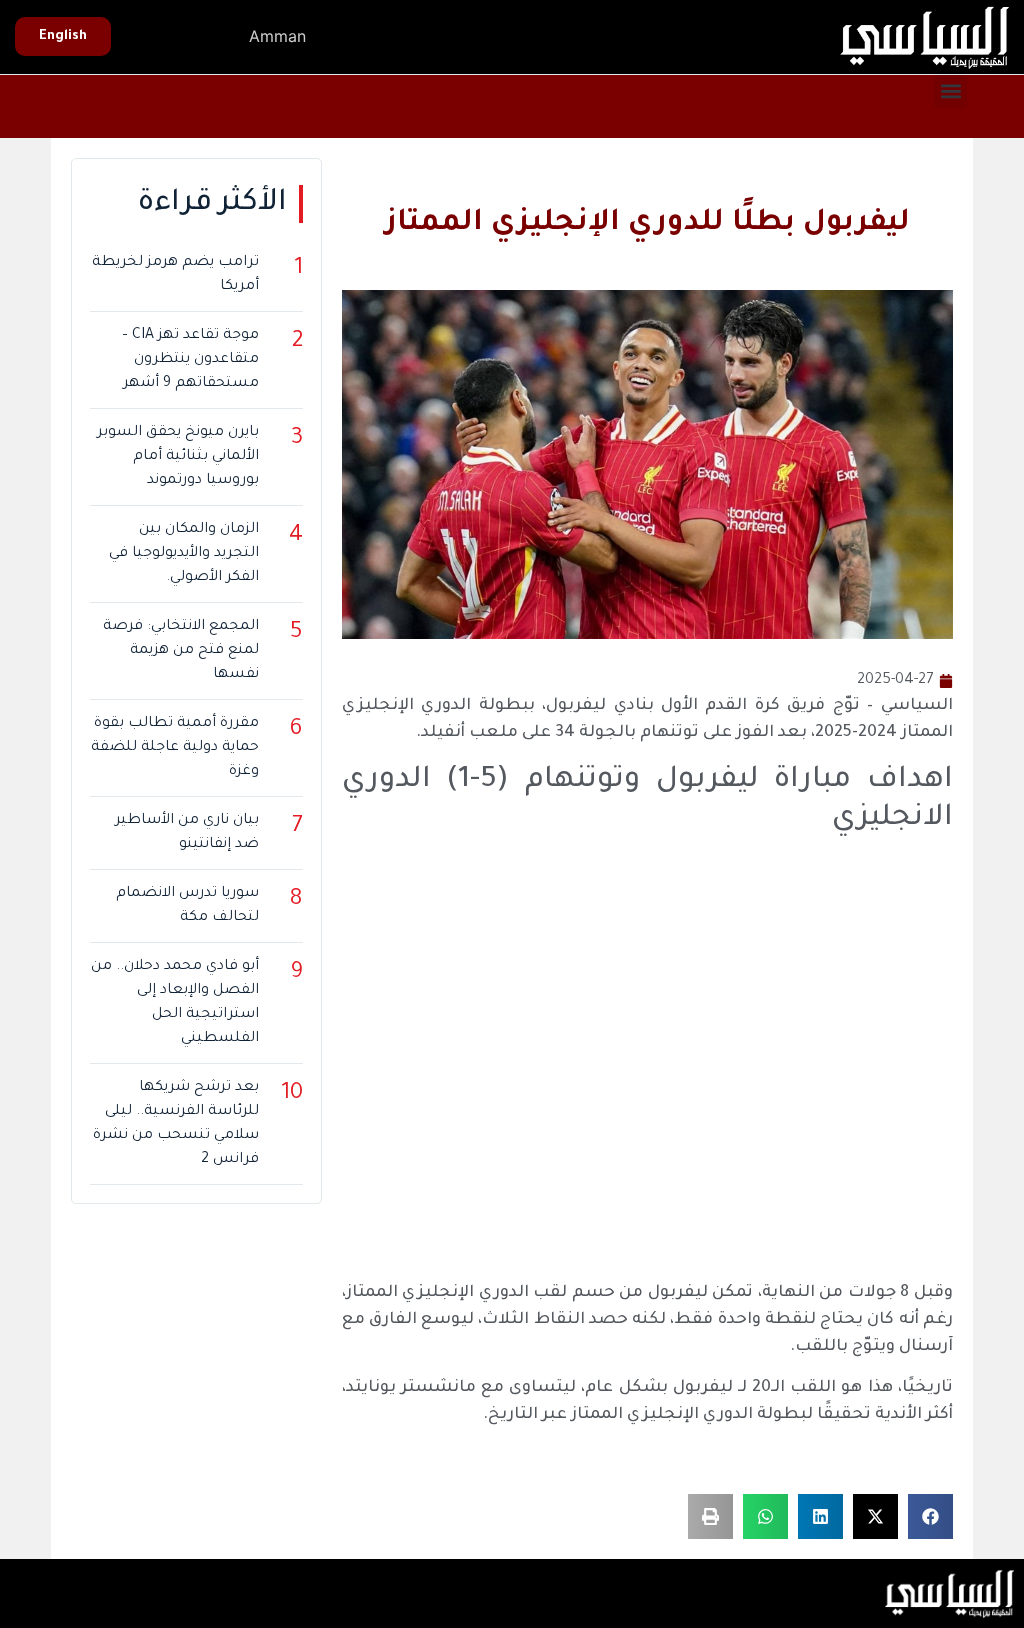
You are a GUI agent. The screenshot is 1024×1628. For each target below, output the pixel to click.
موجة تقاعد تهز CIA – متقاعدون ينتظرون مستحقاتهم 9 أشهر (190, 360)
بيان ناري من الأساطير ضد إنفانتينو (186, 833)
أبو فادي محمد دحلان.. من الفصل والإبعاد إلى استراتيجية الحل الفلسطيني (174, 1003)
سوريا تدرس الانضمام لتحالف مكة (187, 906)
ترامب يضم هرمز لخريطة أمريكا (175, 275)
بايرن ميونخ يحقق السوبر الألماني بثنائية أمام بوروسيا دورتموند (177, 457)
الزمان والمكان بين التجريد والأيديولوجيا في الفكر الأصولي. (183, 554)
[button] (950, 91)
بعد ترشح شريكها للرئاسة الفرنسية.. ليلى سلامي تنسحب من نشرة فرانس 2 (175, 1124)
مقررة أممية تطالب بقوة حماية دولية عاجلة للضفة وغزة (174, 748)
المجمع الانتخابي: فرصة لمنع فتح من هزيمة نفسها (180, 651)
